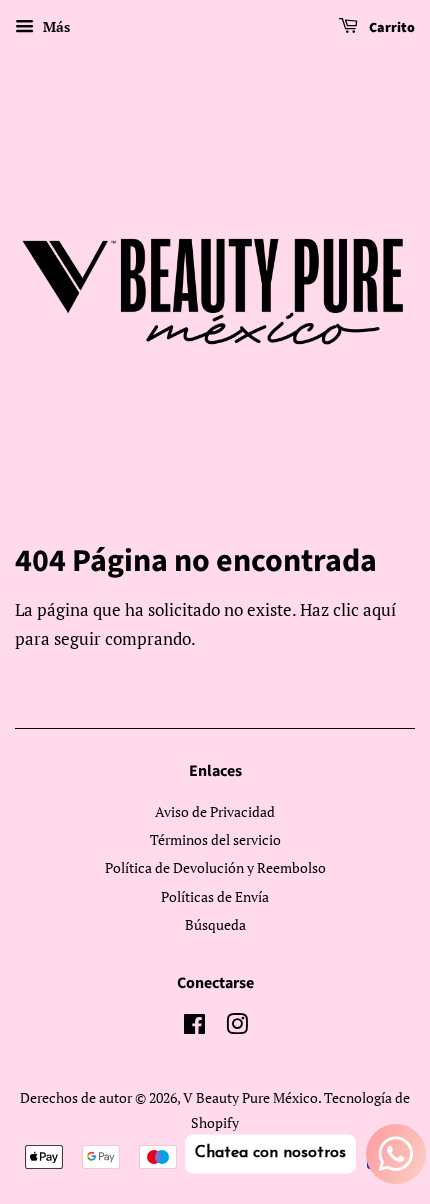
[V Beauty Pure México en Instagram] (237, 1027)
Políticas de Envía (215, 896)
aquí (379, 609)
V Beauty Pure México (250, 1097)
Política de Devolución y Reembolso (215, 867)
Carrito (390, 28)
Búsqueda (215, 924)
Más (54, 26)
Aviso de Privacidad (215, 811)
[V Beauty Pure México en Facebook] (194, 1027)
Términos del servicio (215, 839)
